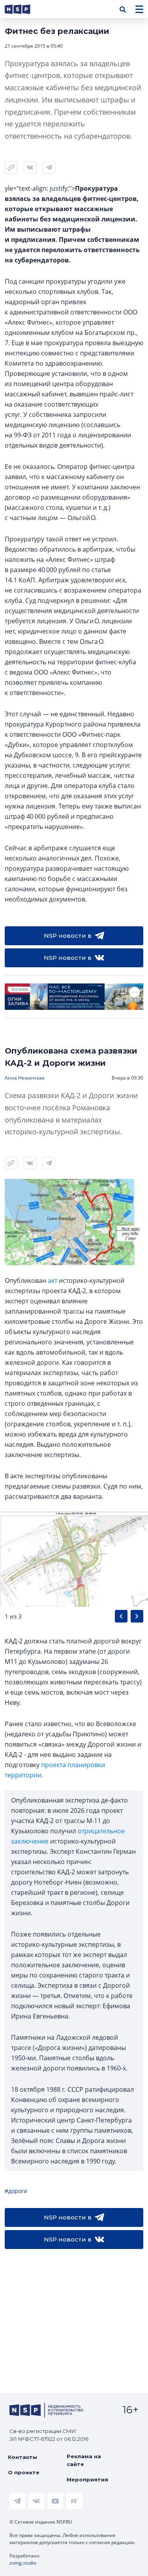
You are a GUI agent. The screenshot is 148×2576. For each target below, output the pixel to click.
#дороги (16, 2191)
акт (52, 1281)
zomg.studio (23, 2563)
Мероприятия (87, 2479)
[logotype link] (24, 9)
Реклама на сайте (84, 2460)
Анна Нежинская (25, 1078)
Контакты (22, 2457)
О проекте (24, 2472)
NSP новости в (68, 936)
